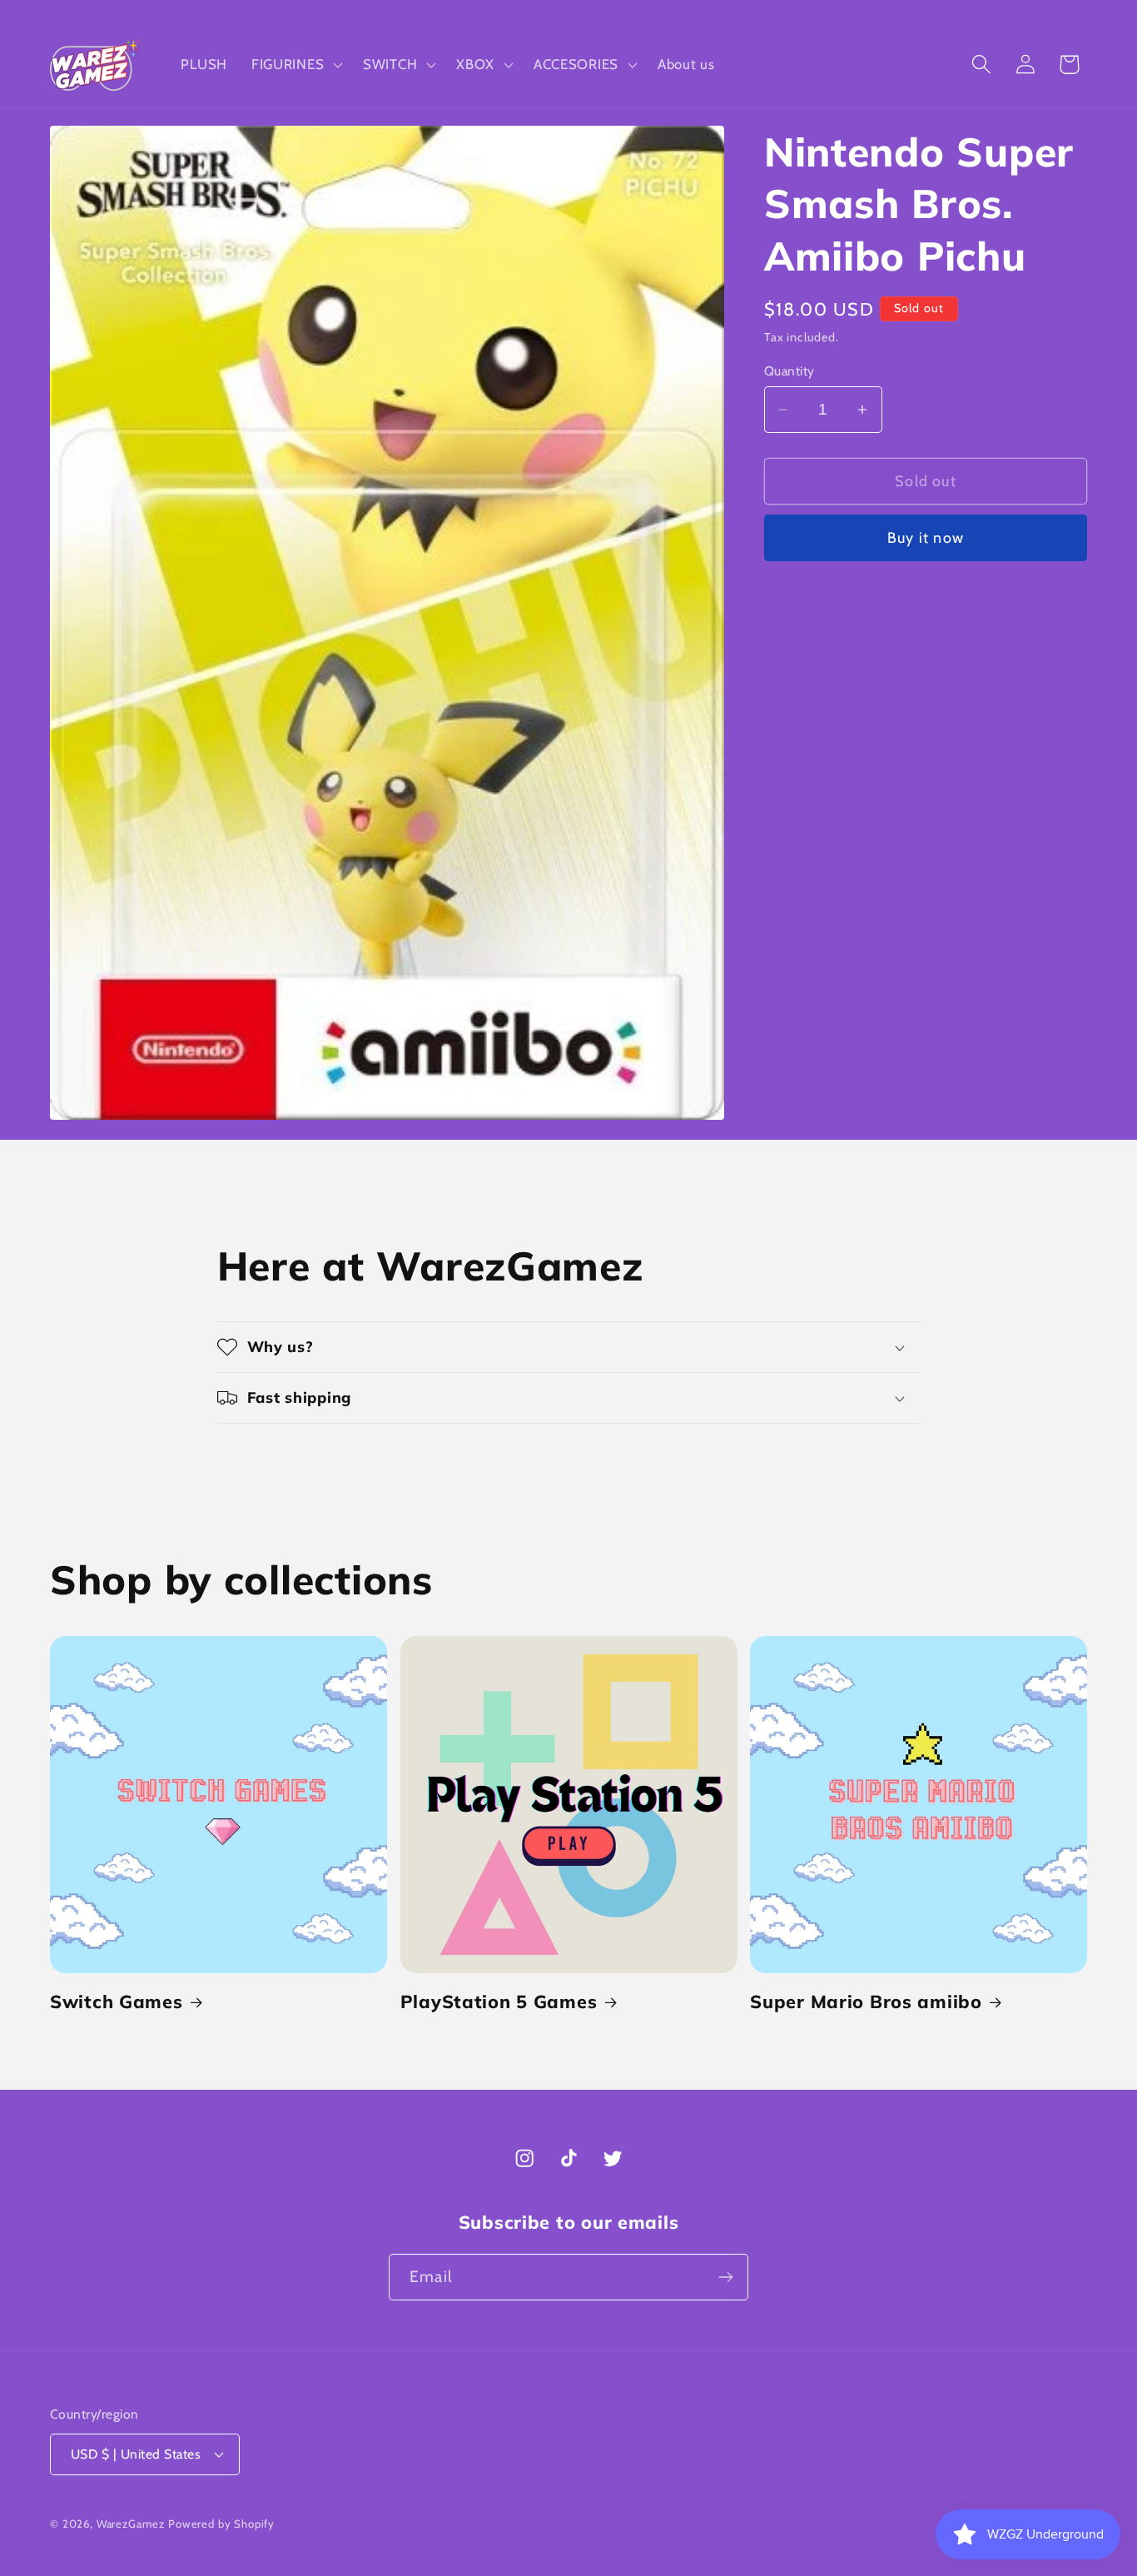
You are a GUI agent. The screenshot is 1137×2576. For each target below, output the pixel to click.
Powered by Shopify (221, 2524)
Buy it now (926, 538)
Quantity (789, 371)
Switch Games (117, 2001)
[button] (295, 64)
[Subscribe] (725, 2277)
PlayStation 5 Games (499, 2001)
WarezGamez (131, 2524)
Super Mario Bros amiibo (866, 2001)
